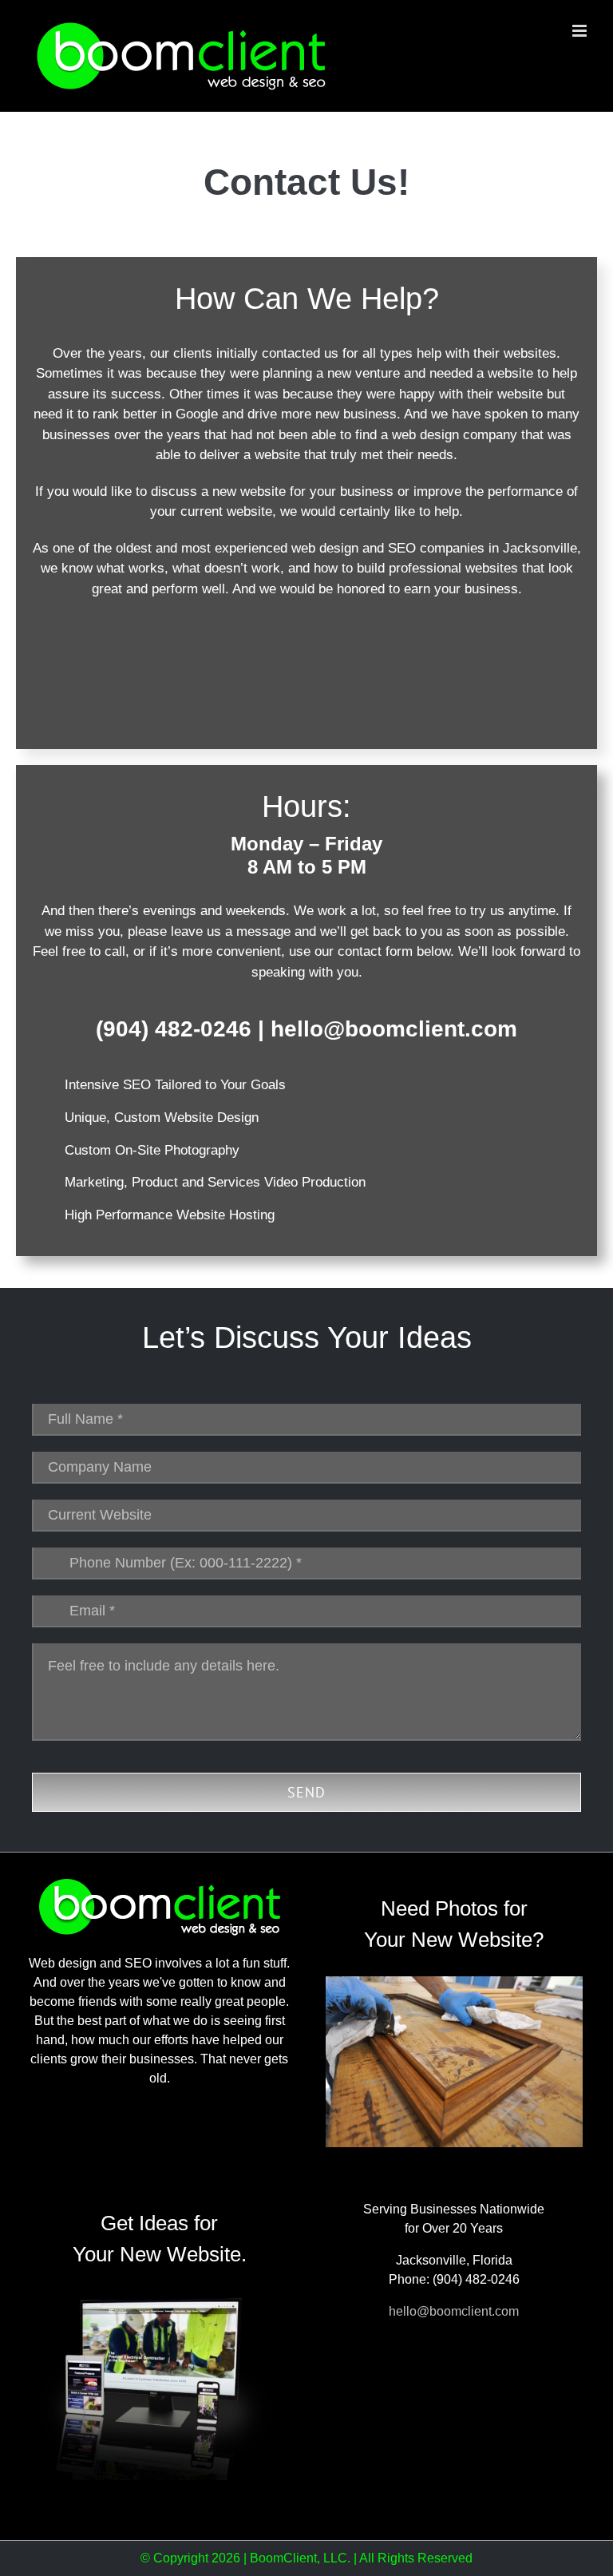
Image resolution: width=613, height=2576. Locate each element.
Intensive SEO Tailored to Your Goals (175, 1085)
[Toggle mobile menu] (581, 31)
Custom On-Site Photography (152, 1150)
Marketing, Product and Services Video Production (215, 1182)
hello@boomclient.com (394, 1029)
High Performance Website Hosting (170, 1215)
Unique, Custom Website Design (162, 1118)
